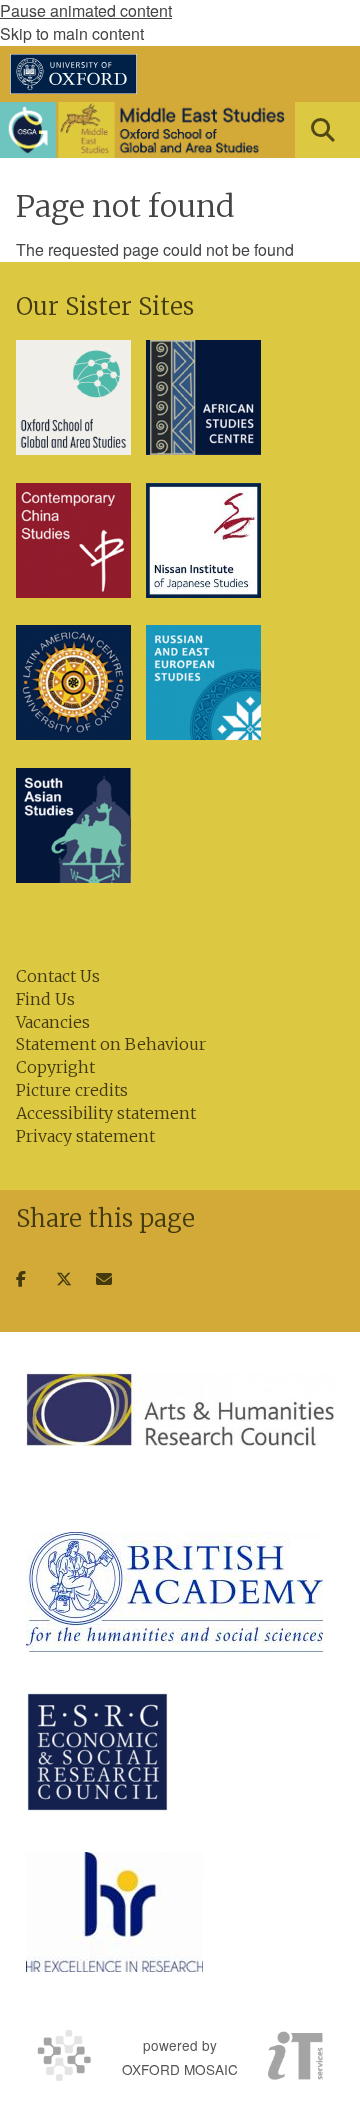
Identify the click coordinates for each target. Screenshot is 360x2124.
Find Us (45, 999)
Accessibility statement (106, 1113)
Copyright (55, 1067)
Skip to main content (72, 33)
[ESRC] (97, 1752)
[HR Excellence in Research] (114, 1912)
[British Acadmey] (174, 1592)
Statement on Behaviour (111, 1044)
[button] (323, 130)
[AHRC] (180, 1409)
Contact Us (58, 976)
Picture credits (72, 1090)
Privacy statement (85, 1136)
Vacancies (53, 1022)
